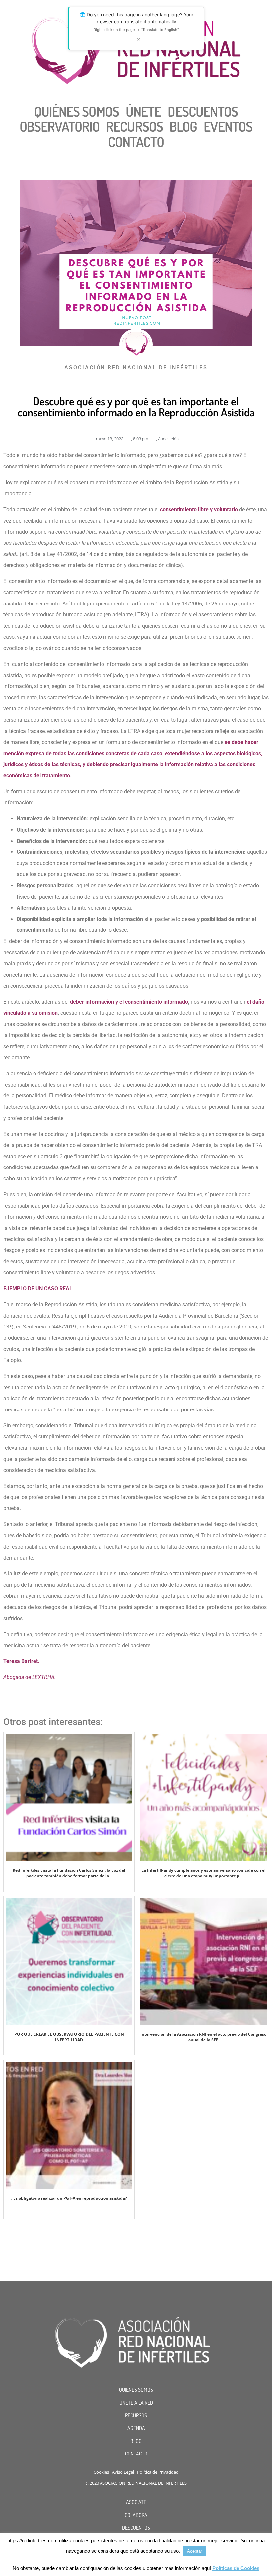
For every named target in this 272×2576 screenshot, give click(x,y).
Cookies (101, 2472)
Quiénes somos (77, 111)
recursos (135, 126)
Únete (143, 111)
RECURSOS (136, 2415)
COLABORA (136, 2515)
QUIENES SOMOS (136, 2390)
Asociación (168, 439)
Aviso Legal (123, 2472)
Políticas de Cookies (236, 2568)
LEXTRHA (43, 1677)
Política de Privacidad (158, 2472)
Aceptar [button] (195, 2551)
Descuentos (203, 111)
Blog (183, 126)
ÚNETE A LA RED (136, 2403)
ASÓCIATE (136, 2502)
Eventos (228, 126)
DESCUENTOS (136, 2528)
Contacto (136, 142)
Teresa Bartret (21, 1661)
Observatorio (60, 126)
